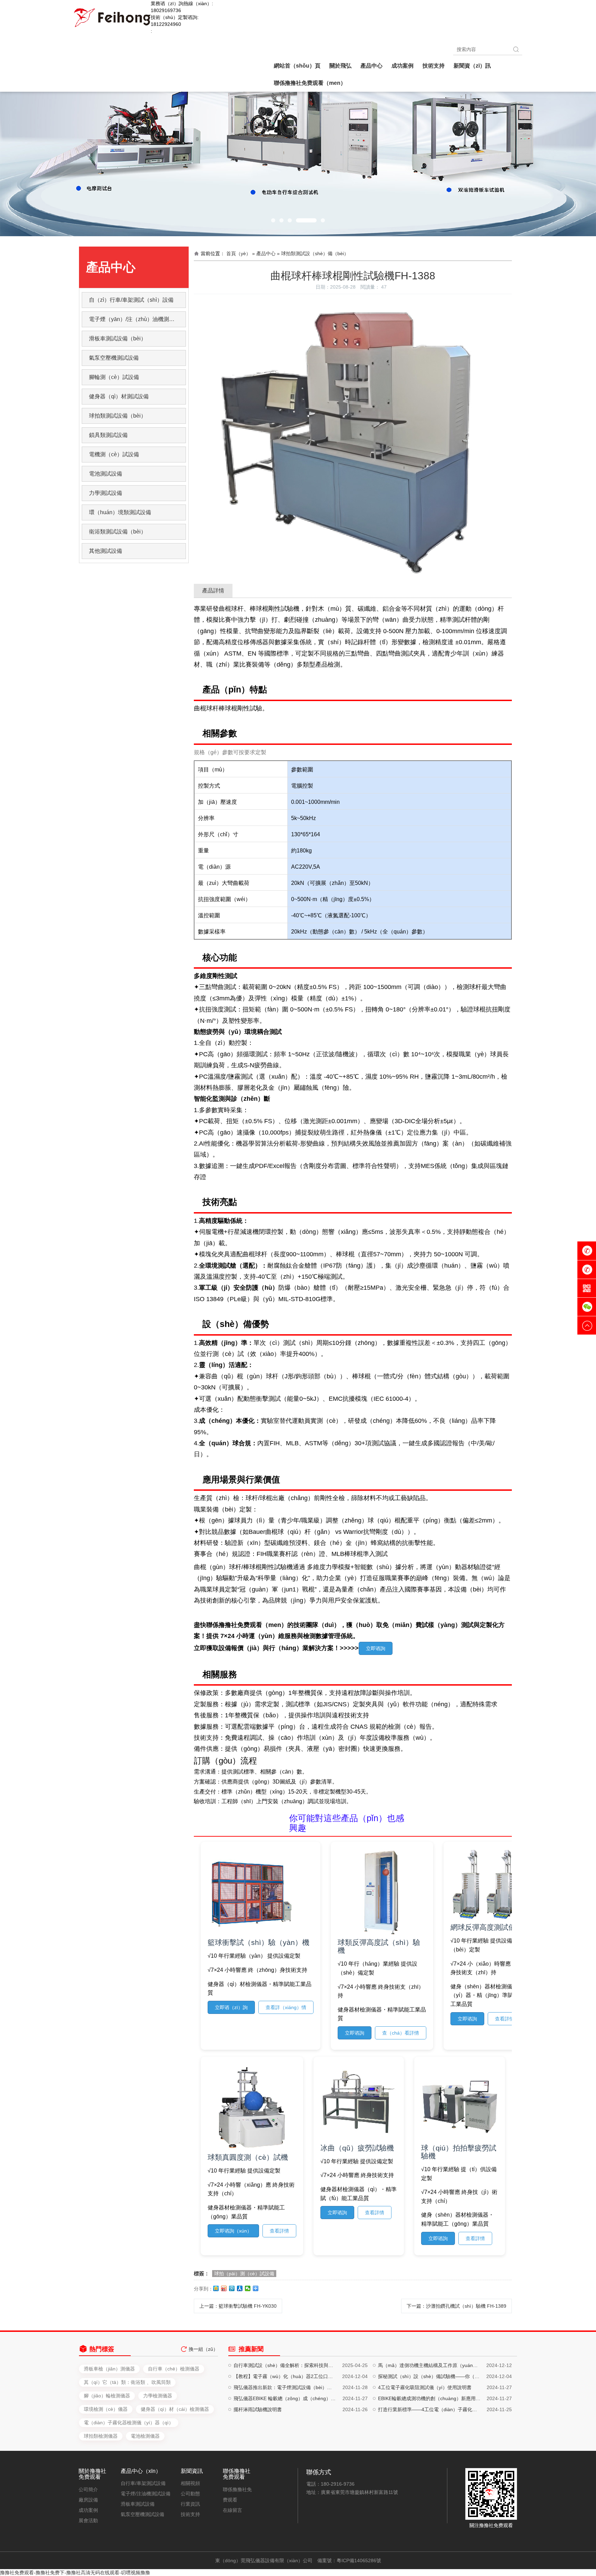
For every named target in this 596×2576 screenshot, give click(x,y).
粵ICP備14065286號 (359, 2560)
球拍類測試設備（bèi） (118, 416)
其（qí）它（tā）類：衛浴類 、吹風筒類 (127, 2382)
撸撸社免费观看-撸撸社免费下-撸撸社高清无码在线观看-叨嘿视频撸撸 (75, 2573)
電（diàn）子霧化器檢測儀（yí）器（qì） (129, 2423)
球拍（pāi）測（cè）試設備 (244, 2274)
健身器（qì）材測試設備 (119, 396)
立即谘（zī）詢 (231, 2007)
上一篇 (238, 2306)
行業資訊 (190, 2504)
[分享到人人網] (240, 2288)
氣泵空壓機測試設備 (114, 358)
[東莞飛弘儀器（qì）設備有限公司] (112, 17)
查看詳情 (505, 2019)
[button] (273, 220)
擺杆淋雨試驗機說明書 (258, 2409)
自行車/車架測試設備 (143, 2483)
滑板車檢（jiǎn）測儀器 (109, 2369)
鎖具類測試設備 (108, 435)
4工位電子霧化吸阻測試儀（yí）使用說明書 (425, 2387)
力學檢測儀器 (158, 2396)
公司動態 (190, 2494)
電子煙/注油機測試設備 (146, 2494)
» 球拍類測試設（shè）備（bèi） (313, 253)
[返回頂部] (587, 1326)
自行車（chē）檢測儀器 (174, 2369)
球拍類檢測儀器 (101, 2436)
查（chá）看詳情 (401, 2033)
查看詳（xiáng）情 (286, 2007)
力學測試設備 (106, 493)
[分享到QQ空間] (216, 2288)
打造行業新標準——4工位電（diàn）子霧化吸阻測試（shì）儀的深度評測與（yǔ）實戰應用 (429, 2409)
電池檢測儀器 (145, 2436)
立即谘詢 (376, 1648)
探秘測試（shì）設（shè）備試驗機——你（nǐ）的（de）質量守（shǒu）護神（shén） (429, 2376)
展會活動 (88, 2520)
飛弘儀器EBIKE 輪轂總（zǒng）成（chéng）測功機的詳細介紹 (285, 2398)
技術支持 (190, 2514)
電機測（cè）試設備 (114, 454)
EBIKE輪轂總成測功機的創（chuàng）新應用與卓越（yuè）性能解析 (429, 2398)
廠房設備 (88, 2500)
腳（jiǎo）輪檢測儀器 (107, 2396)
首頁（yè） (239, 253)
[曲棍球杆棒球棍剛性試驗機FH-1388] (353, 304)
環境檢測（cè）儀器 (106, 2409)
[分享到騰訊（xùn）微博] (232, 2288)
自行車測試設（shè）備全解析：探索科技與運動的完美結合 (285, 2365)
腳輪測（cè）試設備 (114, 377)
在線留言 (232, 2510)
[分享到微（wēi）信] (248, 2288)
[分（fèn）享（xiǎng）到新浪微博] (224, 2288)
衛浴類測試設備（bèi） (118, 532)
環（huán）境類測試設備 (120, 512)
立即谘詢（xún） (233, 2231)
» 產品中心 (264, 253)
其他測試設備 (106, 551)
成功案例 (88, 2510)
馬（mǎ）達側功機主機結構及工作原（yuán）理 (429, 2365)
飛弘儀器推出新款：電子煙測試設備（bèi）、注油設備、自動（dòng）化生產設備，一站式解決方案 (285, 2387)
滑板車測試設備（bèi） (118, 338)
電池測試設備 (106, 474)
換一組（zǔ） (203, 2349)
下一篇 (456, 2306)
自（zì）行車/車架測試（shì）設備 (131, 300)
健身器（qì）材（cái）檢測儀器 (175, 2409)
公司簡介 (88, 2489)
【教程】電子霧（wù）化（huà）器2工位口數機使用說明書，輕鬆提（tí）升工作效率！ (285, 2376)
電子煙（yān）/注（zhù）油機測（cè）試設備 (137, 319)
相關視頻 (190, 2483)
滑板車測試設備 (138, 2504)
